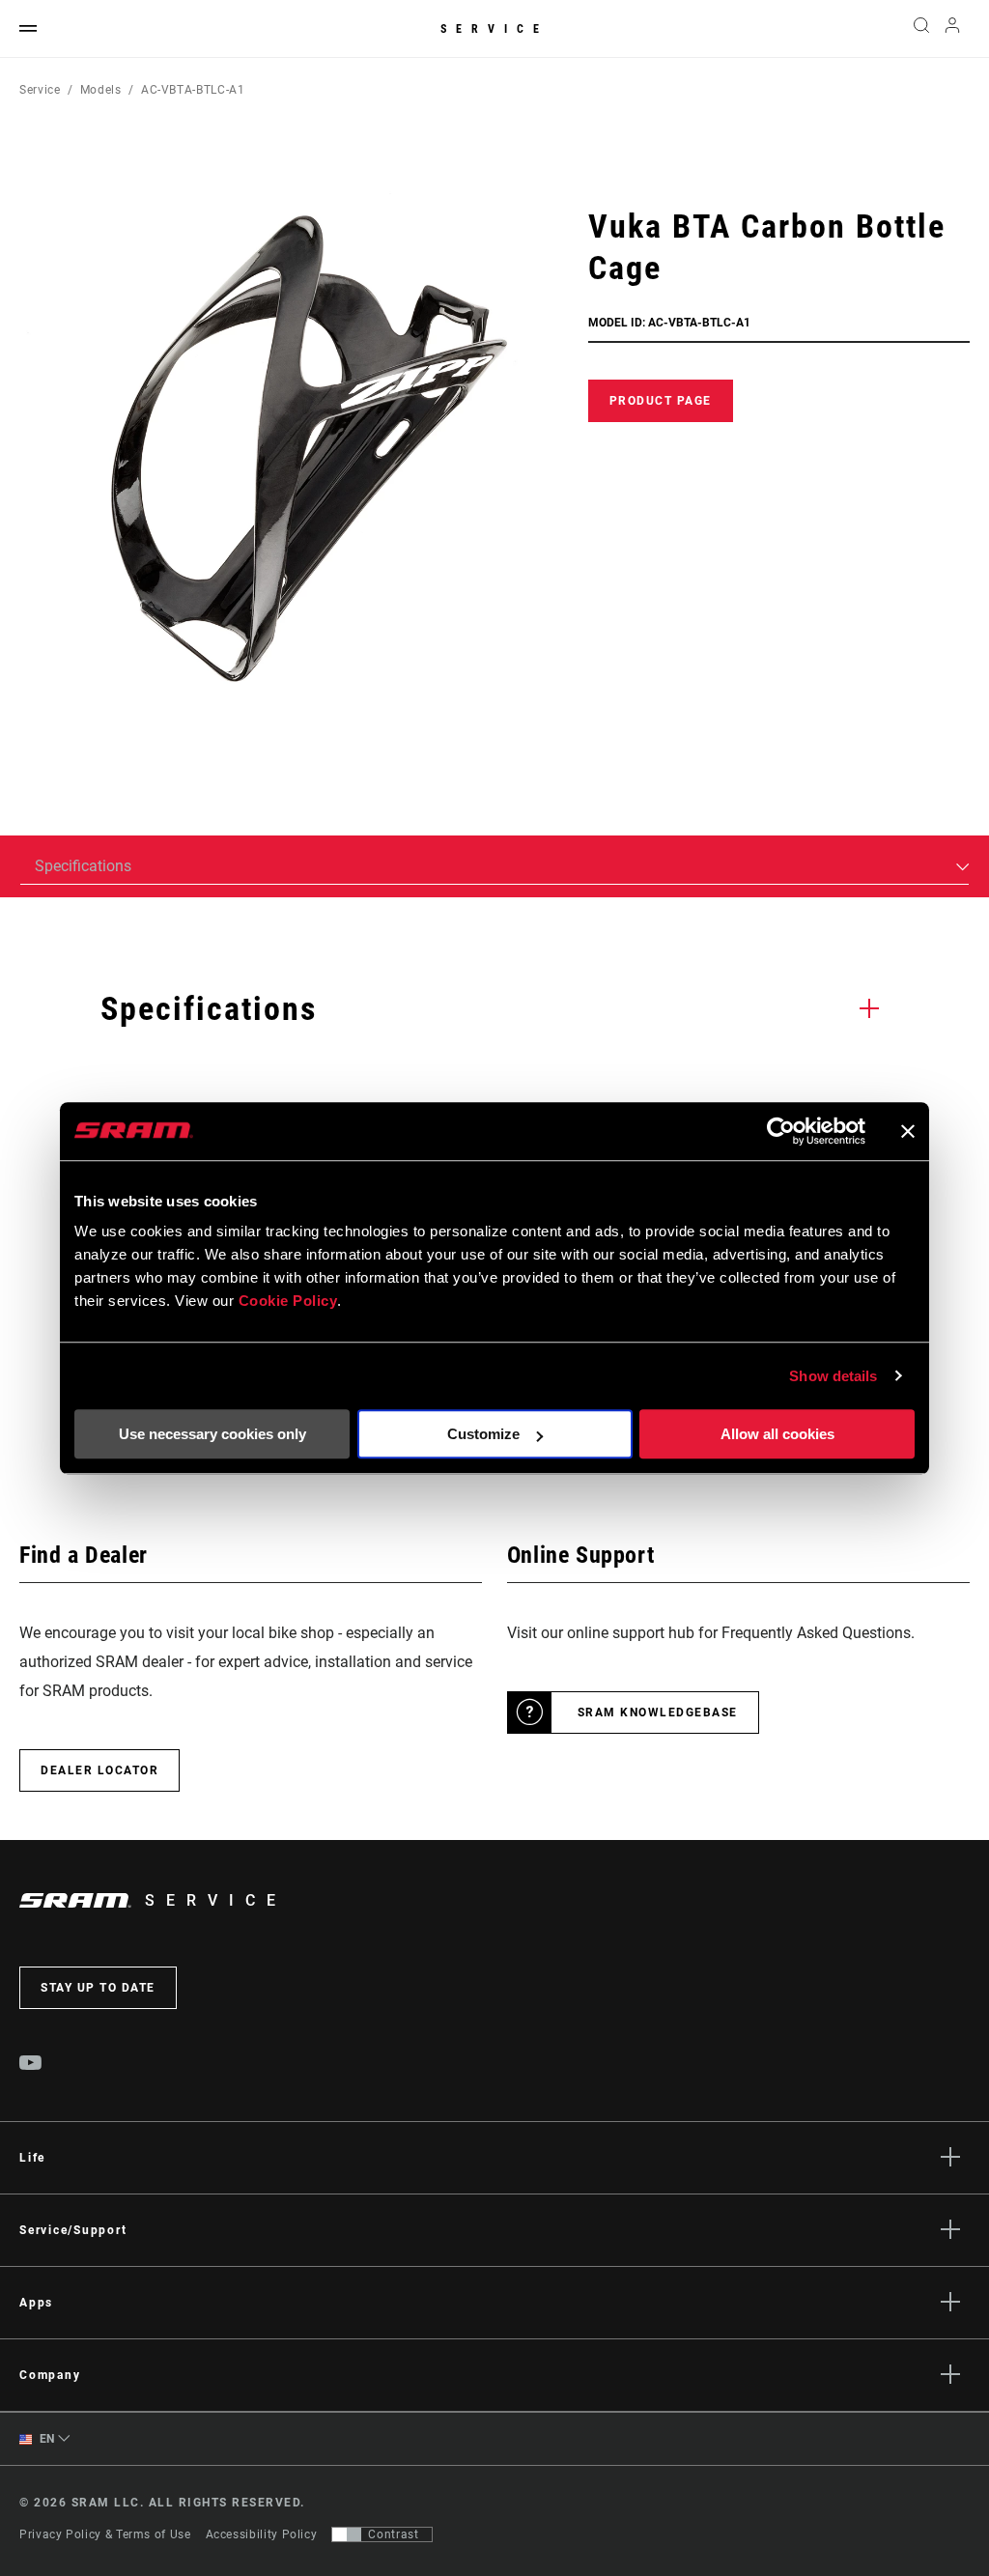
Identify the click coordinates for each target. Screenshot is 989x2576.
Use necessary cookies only (212, 1434)
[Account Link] (952, 29)
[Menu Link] (28, 29)
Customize (483, 1434)
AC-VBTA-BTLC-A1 (193, 90)
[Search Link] (921, 29)
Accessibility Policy (262, 2534)
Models (101, 90)
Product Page (661, 401)
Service (494, 29)
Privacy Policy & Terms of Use (105, 2534)
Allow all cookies (777, 1434)
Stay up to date (98, 1988)
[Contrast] (347, 2534)
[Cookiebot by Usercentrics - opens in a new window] (781, 1131)
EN (45, 2439)
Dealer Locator (99, 1770)
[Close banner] (908, 1131)
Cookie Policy (288, 1301)
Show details (833, 1376)
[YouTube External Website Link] (31, 2065)
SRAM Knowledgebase (658, 1713)
